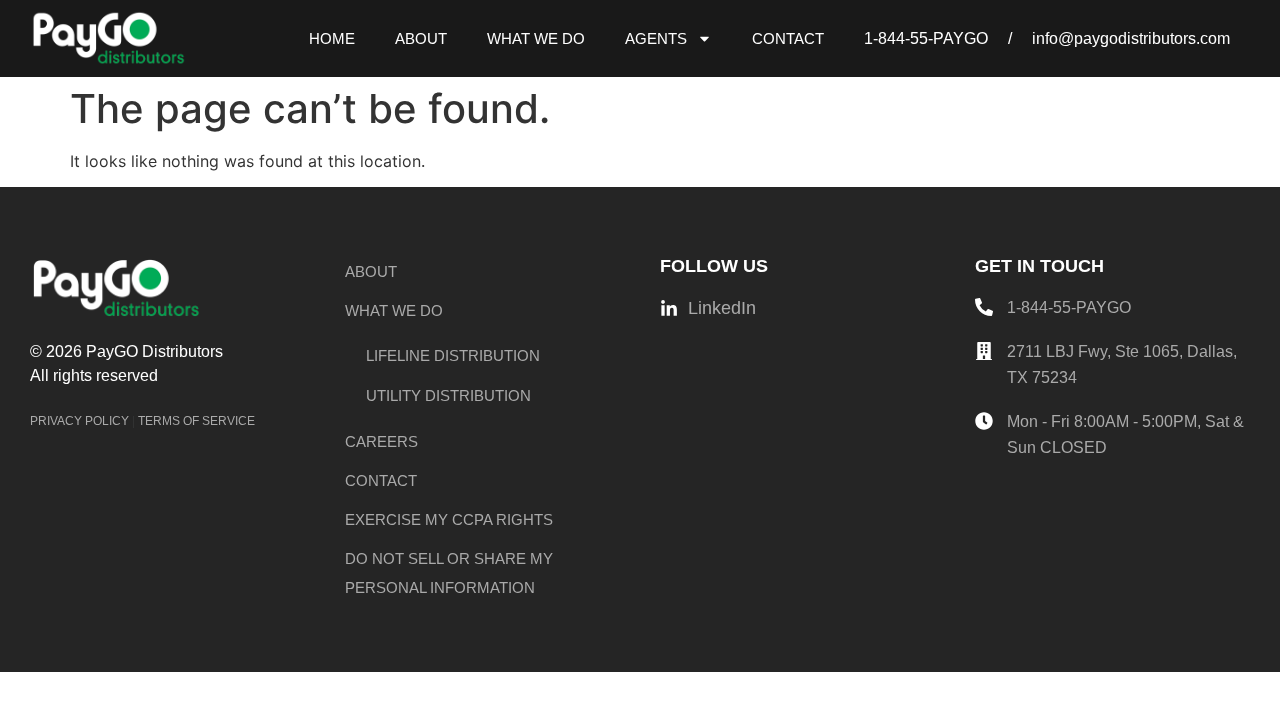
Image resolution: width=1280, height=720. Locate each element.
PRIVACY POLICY (79, 421)
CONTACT (788, 38)
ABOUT (421, 38)
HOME (332, 38)
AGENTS (656, 38)
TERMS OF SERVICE (196, 421)
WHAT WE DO (536, 38)
